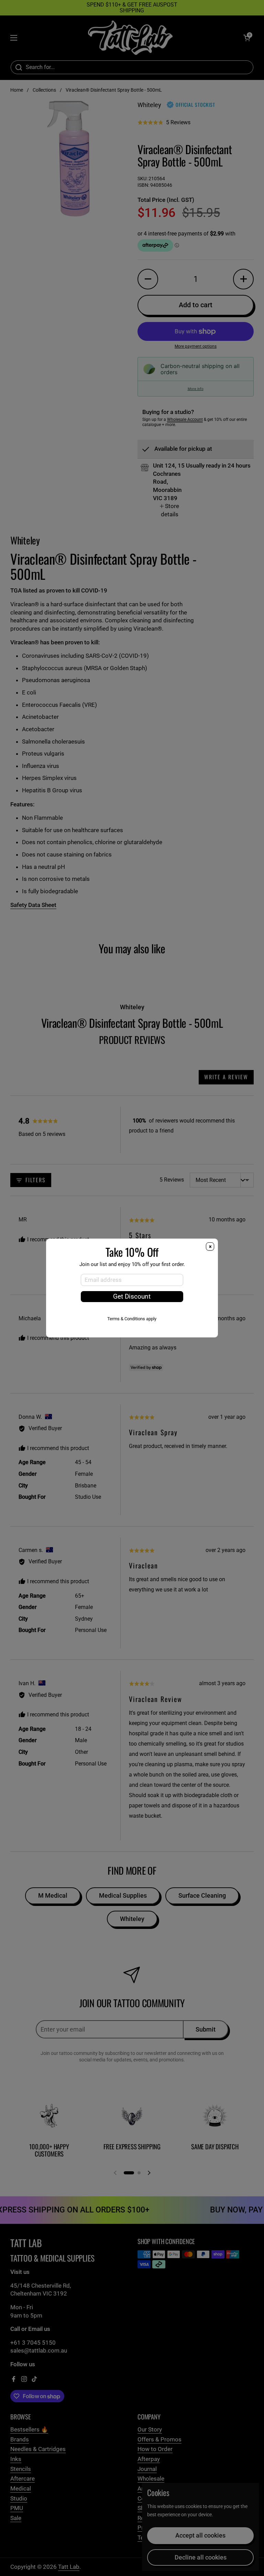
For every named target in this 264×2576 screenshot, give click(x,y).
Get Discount (132, 1297)
